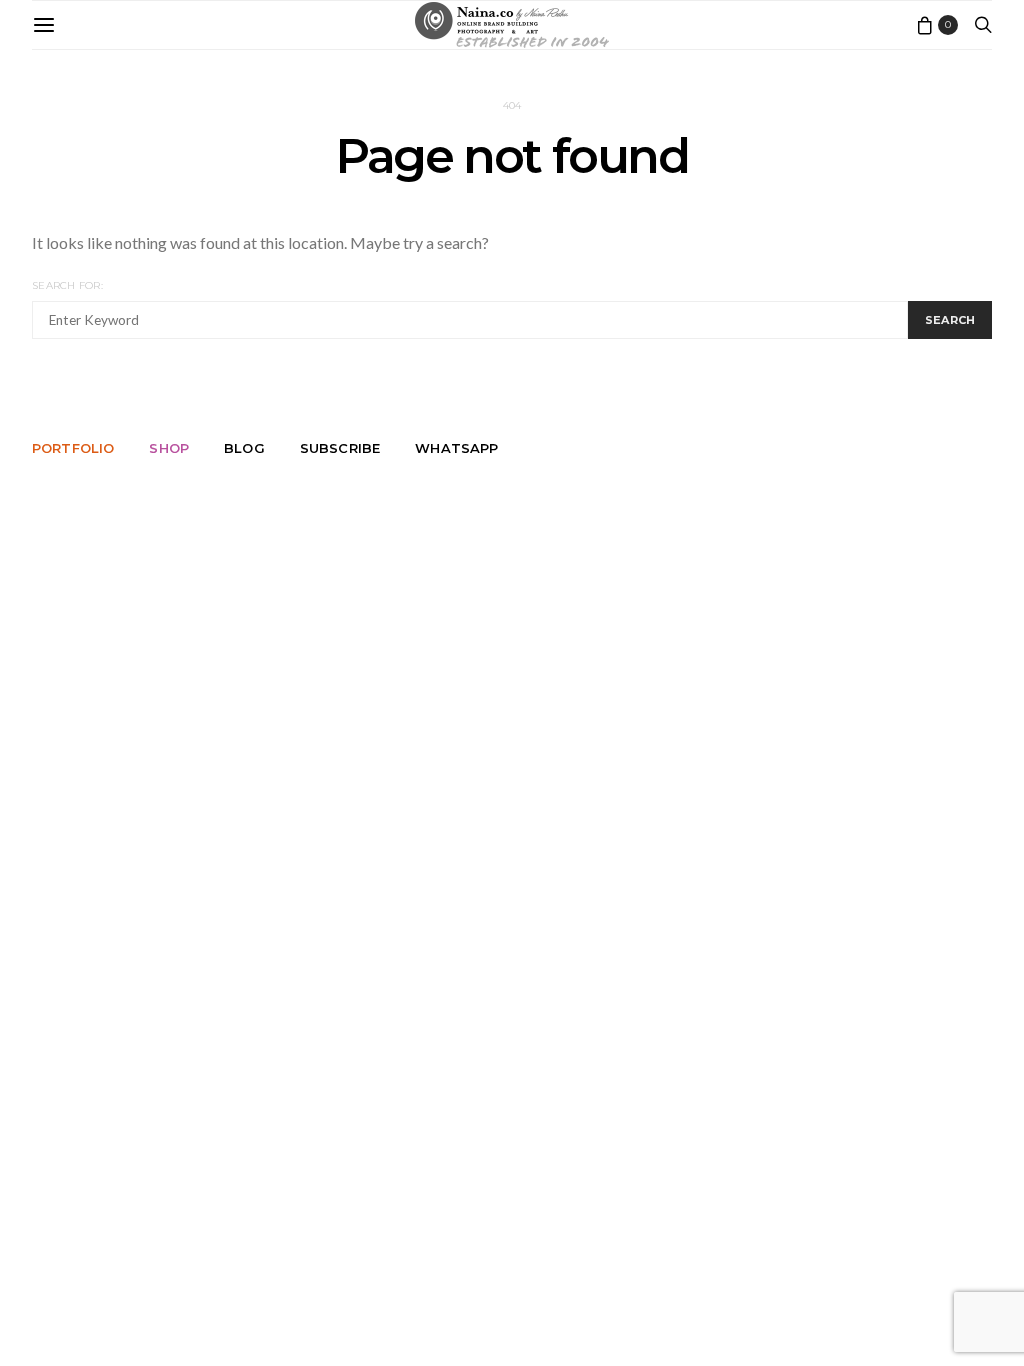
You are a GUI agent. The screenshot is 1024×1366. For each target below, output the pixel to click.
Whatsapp (456, 448)
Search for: (67, 285)
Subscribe (340, 448)
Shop (169, 448)
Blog (244, 448)
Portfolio (73, 448)
